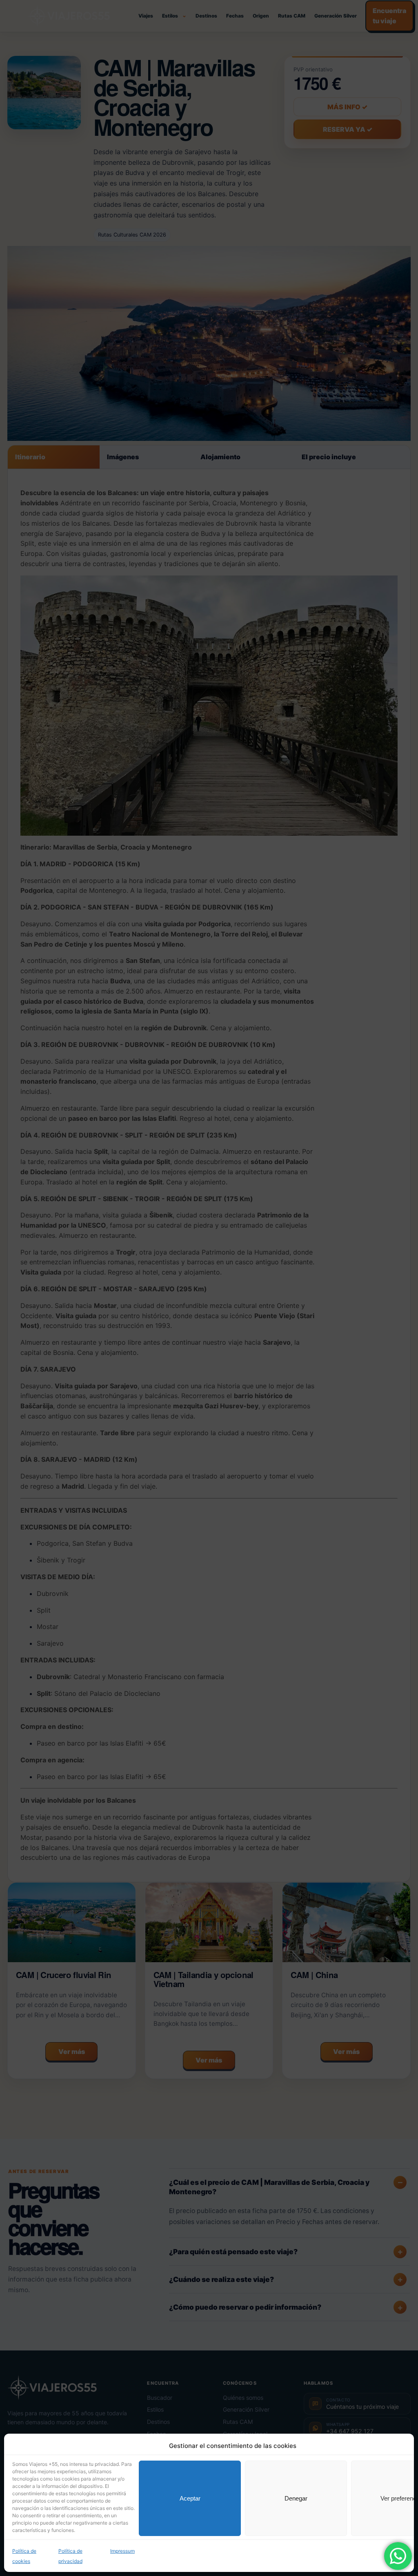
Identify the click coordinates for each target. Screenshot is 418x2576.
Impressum (122, 2551)
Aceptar (190, 2498)
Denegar (296, 2498)
